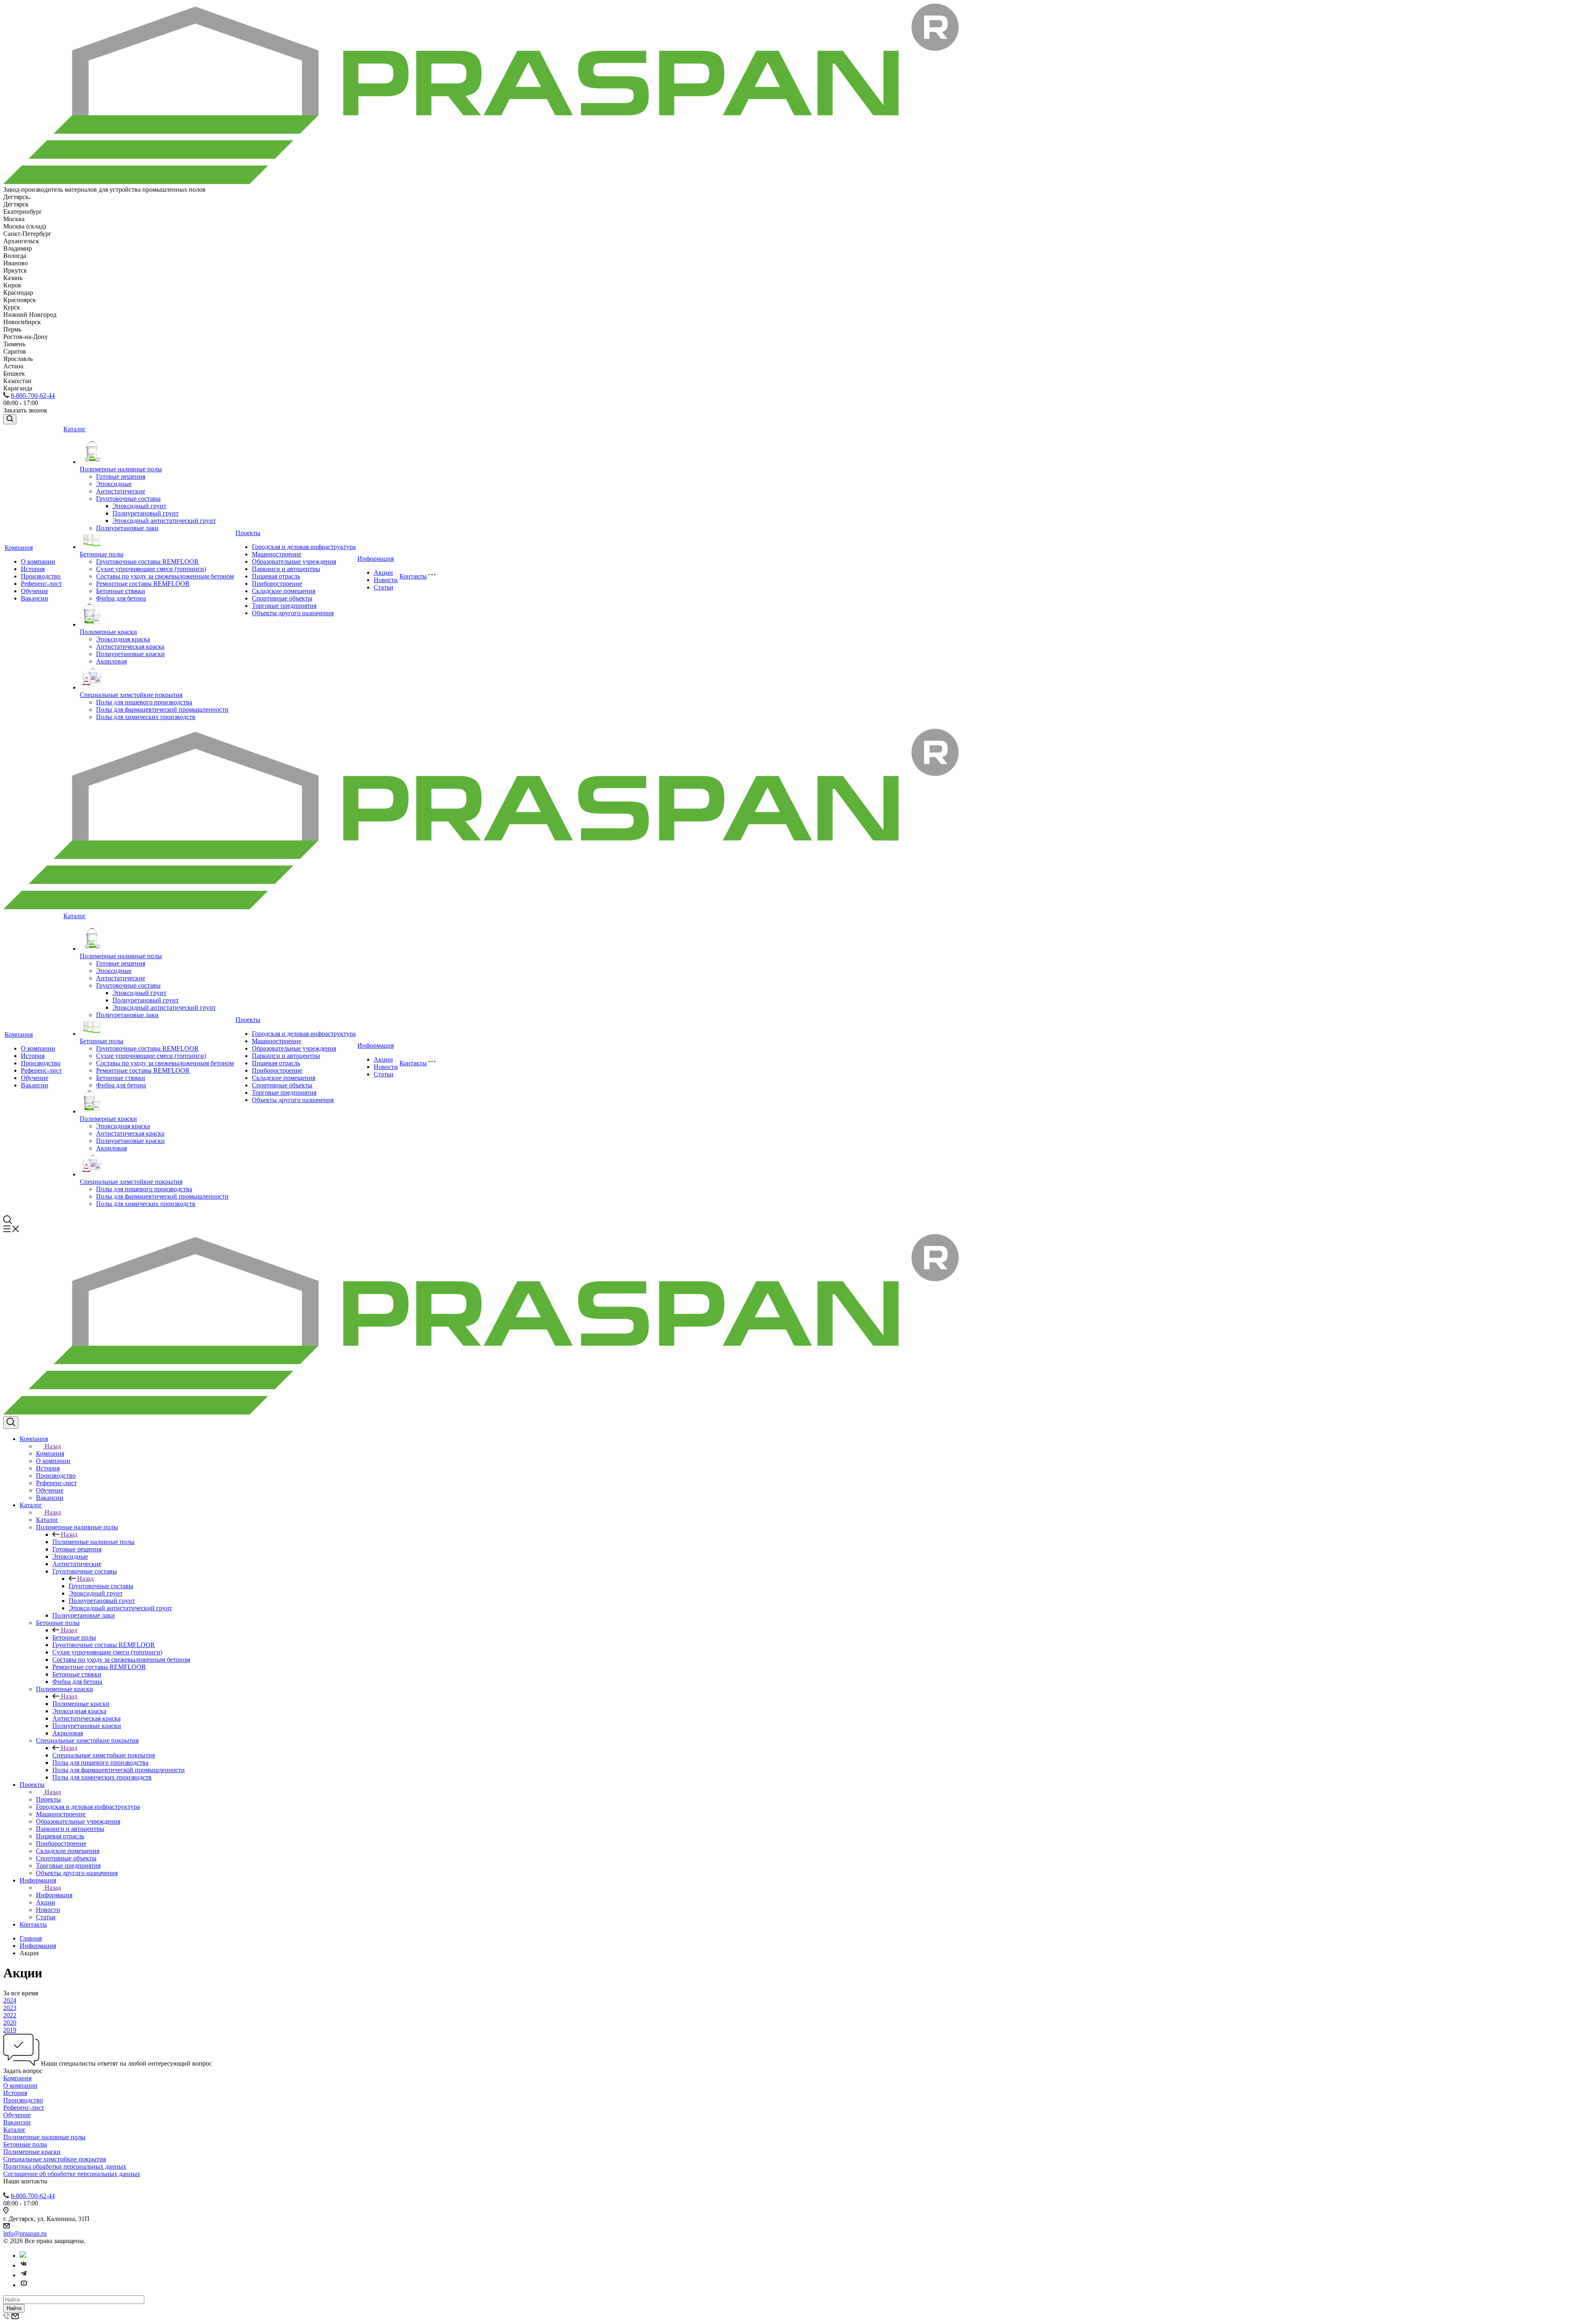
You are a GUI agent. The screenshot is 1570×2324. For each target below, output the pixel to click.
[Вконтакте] (24, 2265)
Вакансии (35, 598)
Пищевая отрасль (276, 576)
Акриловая (111, 661)
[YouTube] (24, 2285)
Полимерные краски (108, 632)
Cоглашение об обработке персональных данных (72, 2174)
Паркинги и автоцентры (286, 569)
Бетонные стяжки (121, 591)
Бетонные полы (102, 554)
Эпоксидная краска (123, 639)
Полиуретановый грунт (146, 513)
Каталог (75, 429)
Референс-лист (41, 584)
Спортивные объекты (282, 598)
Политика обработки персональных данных (65, 2166)
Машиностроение (277, 554)
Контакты (413, 576)
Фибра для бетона (121, 598)
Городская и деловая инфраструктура (304, 547)
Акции (383, 573)
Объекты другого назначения (293, 613)
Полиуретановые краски (130, 654)
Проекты (248, 533)
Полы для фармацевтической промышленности (162, 709)
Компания (19, 548)
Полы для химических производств (146, 717)
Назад (53, 1446)
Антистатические (121, 491)
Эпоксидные (114, 484)
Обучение (35, 591)
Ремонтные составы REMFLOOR (143, 584)
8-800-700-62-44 (33, 396)
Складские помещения (284, 591)
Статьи (384, 587)
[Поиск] (10, 419)
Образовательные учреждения (294, 561)
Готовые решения (121, 476)
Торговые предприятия (284, 606)
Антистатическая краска (130, 647)
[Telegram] (24, 2275)
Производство (41, 576)
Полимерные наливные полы (121, 469)
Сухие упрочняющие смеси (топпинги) (151, 569)
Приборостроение (277, 584)
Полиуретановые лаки (127, 528)
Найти (14, 2308)
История (33, 569)
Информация (376, 559)
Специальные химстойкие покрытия (131, 695)
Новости (386, 580)
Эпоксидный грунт (139, 506)
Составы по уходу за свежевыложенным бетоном (165, 576)
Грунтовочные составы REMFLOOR (147, 561)
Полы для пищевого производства (144, 702)
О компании (38, 561)
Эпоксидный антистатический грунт (164, 521)
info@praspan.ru (25, 2233)
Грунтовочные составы (128, 499)
